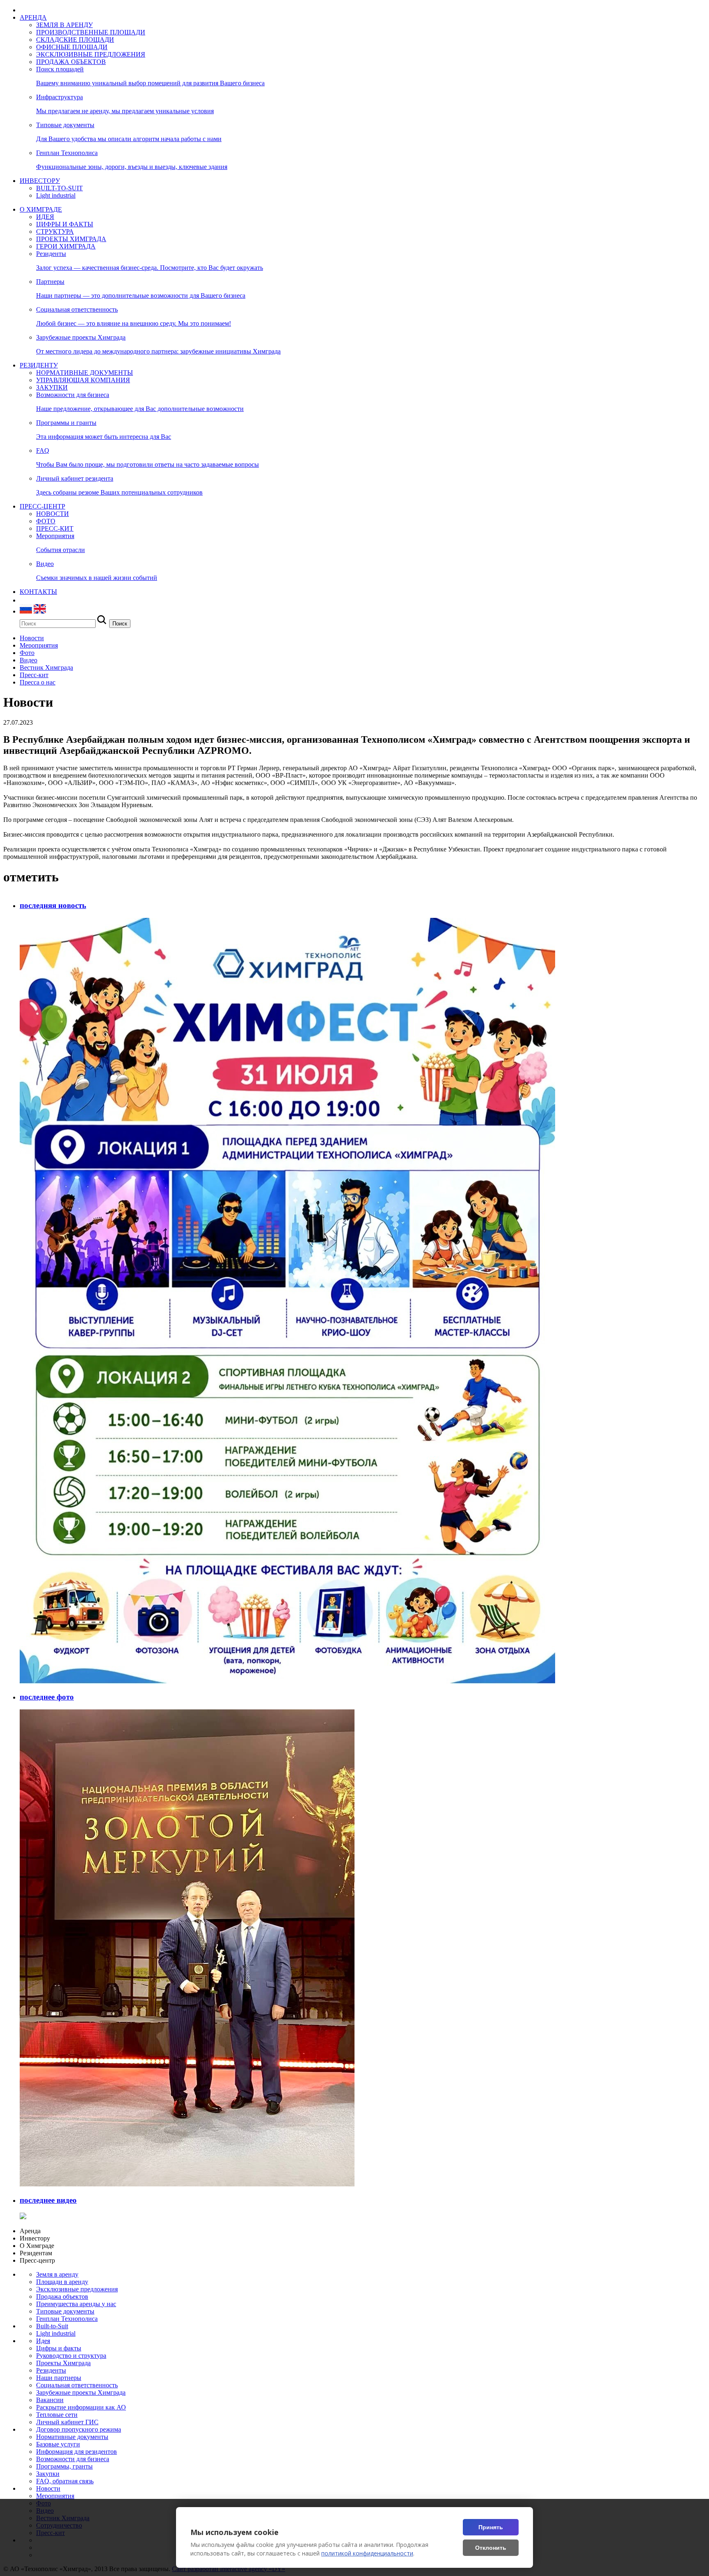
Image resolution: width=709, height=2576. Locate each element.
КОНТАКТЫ (38, 592)
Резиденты (51, 2370)
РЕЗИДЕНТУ (39, 365)
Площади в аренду (62, 2282)
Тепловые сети (57, 2415)
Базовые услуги (58, 2444)
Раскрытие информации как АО (81, 2407)
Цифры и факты (59, 2348)
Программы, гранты (64, 2466)
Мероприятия (55, 2496)
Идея (43, 2341)
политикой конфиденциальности (367, 2553)
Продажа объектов (62, 2296)
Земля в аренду (57, 2274)
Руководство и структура (71, 2356)
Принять (491, 2527)
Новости (48, 2488)
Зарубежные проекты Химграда (81, 2392)
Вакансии (50, 2400)
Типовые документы (65, 2311)
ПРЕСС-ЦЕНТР (42, 506)
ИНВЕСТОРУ (40, 181)
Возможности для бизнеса (73, 2459)
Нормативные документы (72, 2437)
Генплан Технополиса (67, 2319)
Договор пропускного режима (79, 2429)
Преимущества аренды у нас (76, 2304)
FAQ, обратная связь (65, 2481)
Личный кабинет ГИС (67, 2422)
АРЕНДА (33, 17)
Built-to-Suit (52, 2326)
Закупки (48, 2474)
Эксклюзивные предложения (77, 2289)
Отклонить (491, 2548)
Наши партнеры (59, 2378)
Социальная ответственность (77, 2385)
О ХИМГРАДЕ (41, 209)
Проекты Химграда (63, 2363)
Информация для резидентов (77, 2452)
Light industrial (56, 2333)
